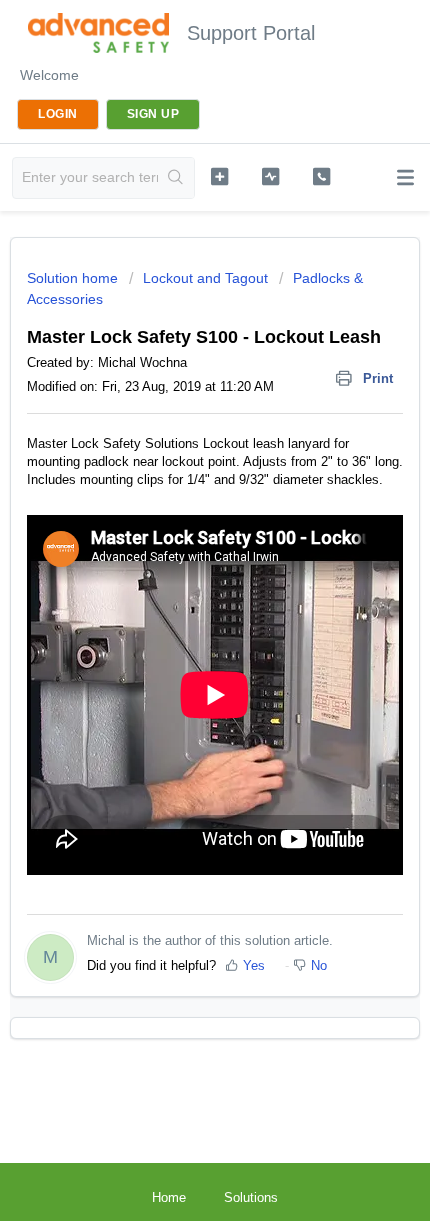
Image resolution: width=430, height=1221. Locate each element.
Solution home (74, 278)
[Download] (178, 600)
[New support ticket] (219, 176)
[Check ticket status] (270, 176)
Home (169, 1197)
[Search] (176, 178)
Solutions (251, 1197)
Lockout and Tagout (205, 278)
